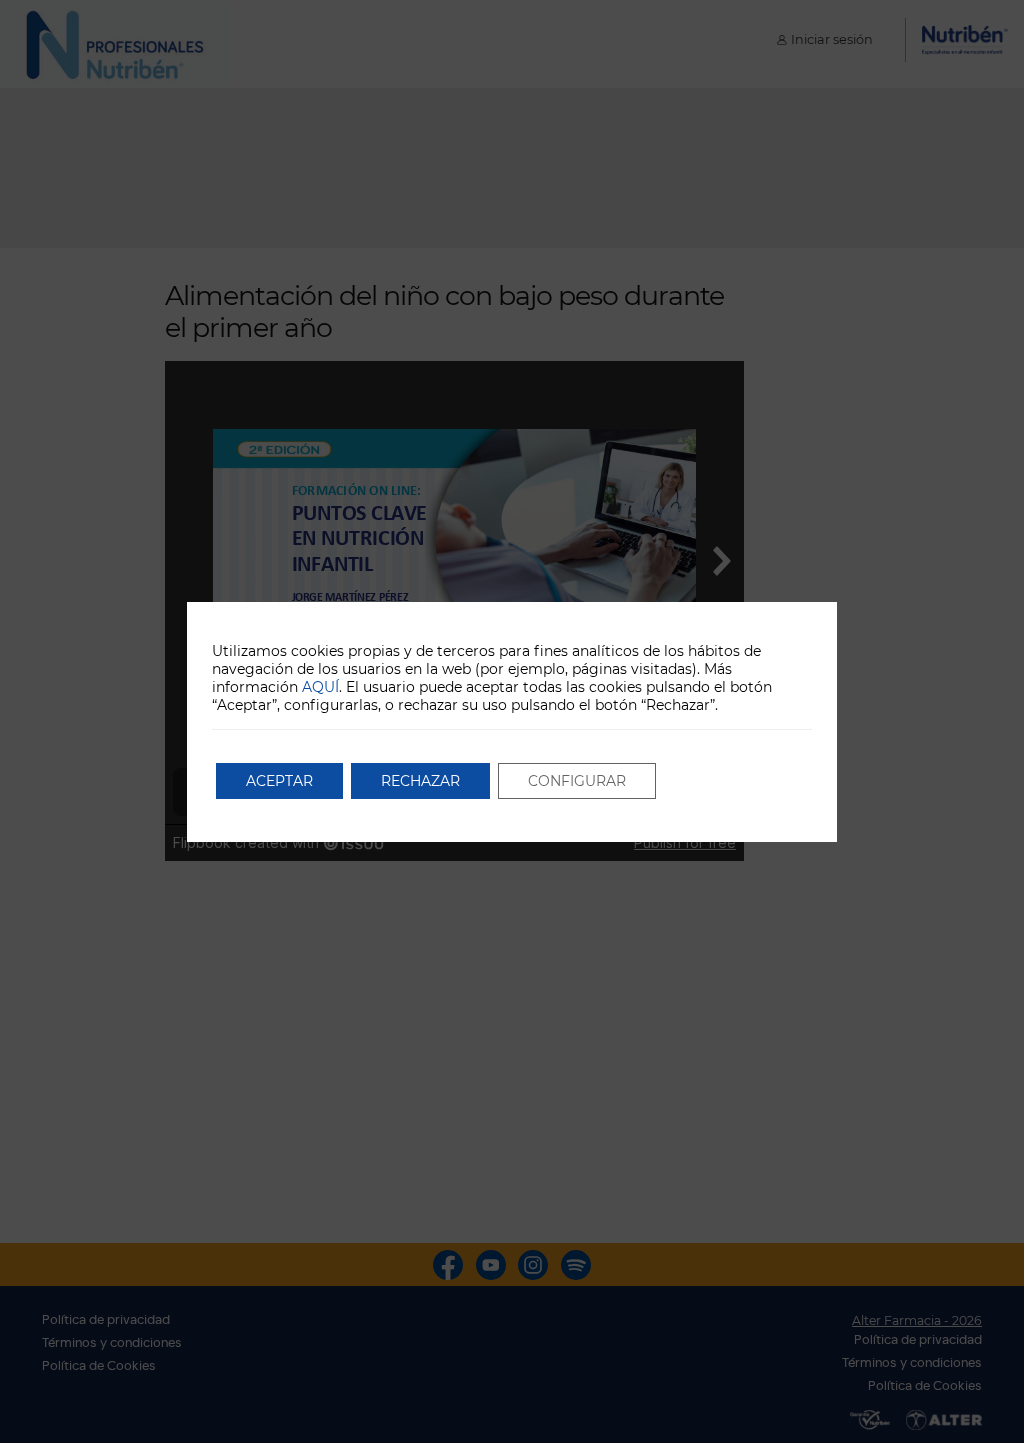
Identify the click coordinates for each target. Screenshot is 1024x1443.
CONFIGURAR (577, 781)
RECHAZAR (420, 781)
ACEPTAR (279, 781)
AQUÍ (320, 687)
